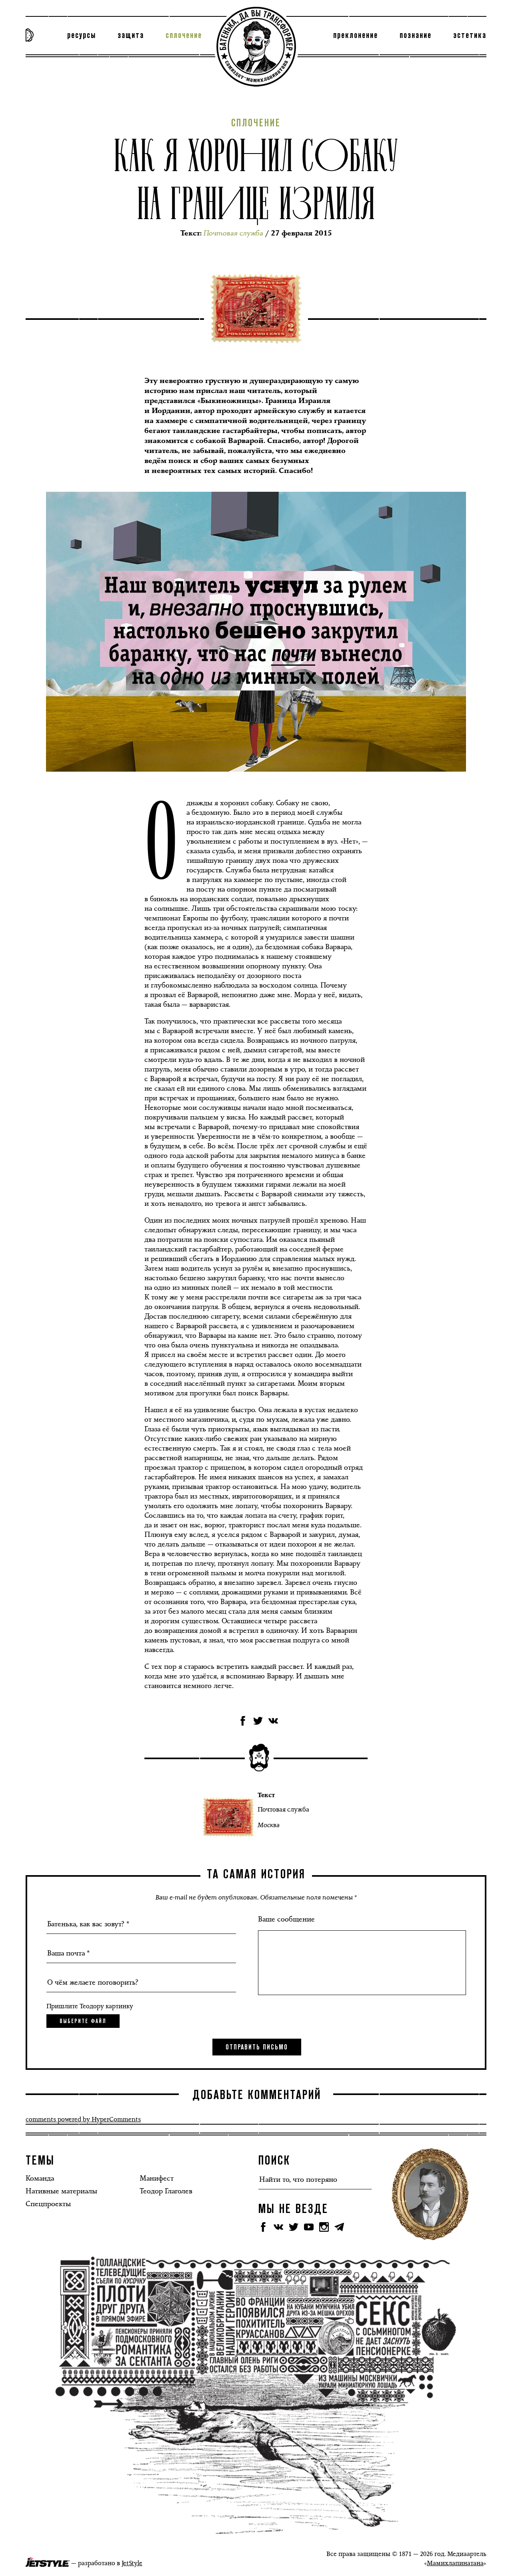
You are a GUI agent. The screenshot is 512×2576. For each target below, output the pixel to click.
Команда (40, 2178)
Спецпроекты (48, 2204)
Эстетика (470, 36)
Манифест (157, 2178)
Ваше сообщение (286, 1919)
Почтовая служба (283, 1809)
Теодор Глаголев (166, 2191)
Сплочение (184, 36)
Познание (416, 36)
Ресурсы (82, 36)
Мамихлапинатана (455, 2563)
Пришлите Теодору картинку (90, 2006)
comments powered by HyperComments (83, 2119)
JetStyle (132, 2563)
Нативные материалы (61, 2191)
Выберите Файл (83, 2021)
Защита (131, 36)
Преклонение (356, 36)
